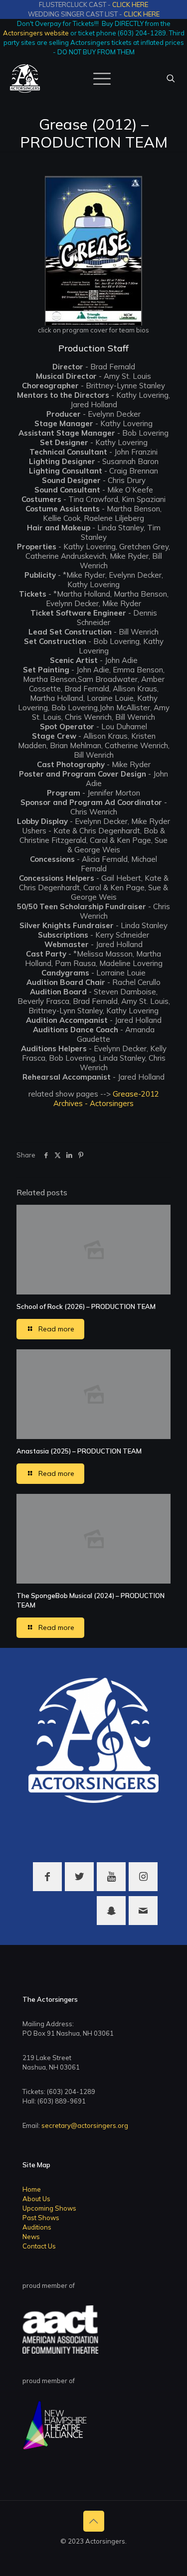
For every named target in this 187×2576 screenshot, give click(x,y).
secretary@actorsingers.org (85, 2125)
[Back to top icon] (94, 2521)
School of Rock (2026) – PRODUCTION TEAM (86, 1306)
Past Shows (41, 2218)
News (31, 2237)
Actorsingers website (36, 33)
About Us (36, 2199)
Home (32, 2189)
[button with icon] (47, 1877)
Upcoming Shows (49, 2208)
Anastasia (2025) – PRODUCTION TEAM (79, 1451)
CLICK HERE (130, 4)
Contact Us (39, 2246)
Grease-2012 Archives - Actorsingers (106, 1099)
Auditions (37, 2227)
